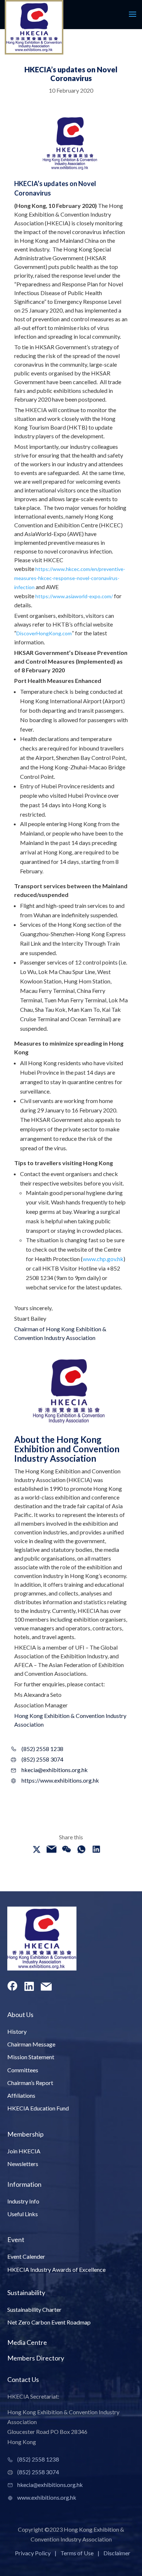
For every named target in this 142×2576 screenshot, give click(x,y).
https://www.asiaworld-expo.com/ (74, 596)
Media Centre (27, 2342)
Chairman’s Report (30, 2083)
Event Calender (26, 2256)
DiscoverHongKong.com (44, 633)
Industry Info (23, 2201)
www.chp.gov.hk (103, 1259)
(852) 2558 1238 (42, 1749)
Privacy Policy (33, 2553)
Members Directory (36, 2358)
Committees (23, 2070)
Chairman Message (31, 2044)
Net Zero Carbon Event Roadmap (49, 2322)
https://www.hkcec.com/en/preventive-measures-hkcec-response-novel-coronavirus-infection (70, 578)
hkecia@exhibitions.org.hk (51, 1770)
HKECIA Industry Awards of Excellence (56, 2269)
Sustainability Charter (34, 2309)
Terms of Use (77, 2553)
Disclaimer (117, 2553)
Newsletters (23, 2164)
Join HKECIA (24, 2151)
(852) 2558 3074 (42, 1759)
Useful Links (23, 2214)
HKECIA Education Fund (38, 2108)
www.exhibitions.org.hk (47, 2497)
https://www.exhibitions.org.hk (51, 1780)
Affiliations (21, 2095)
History (17, 2031)
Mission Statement (31, 2057)
